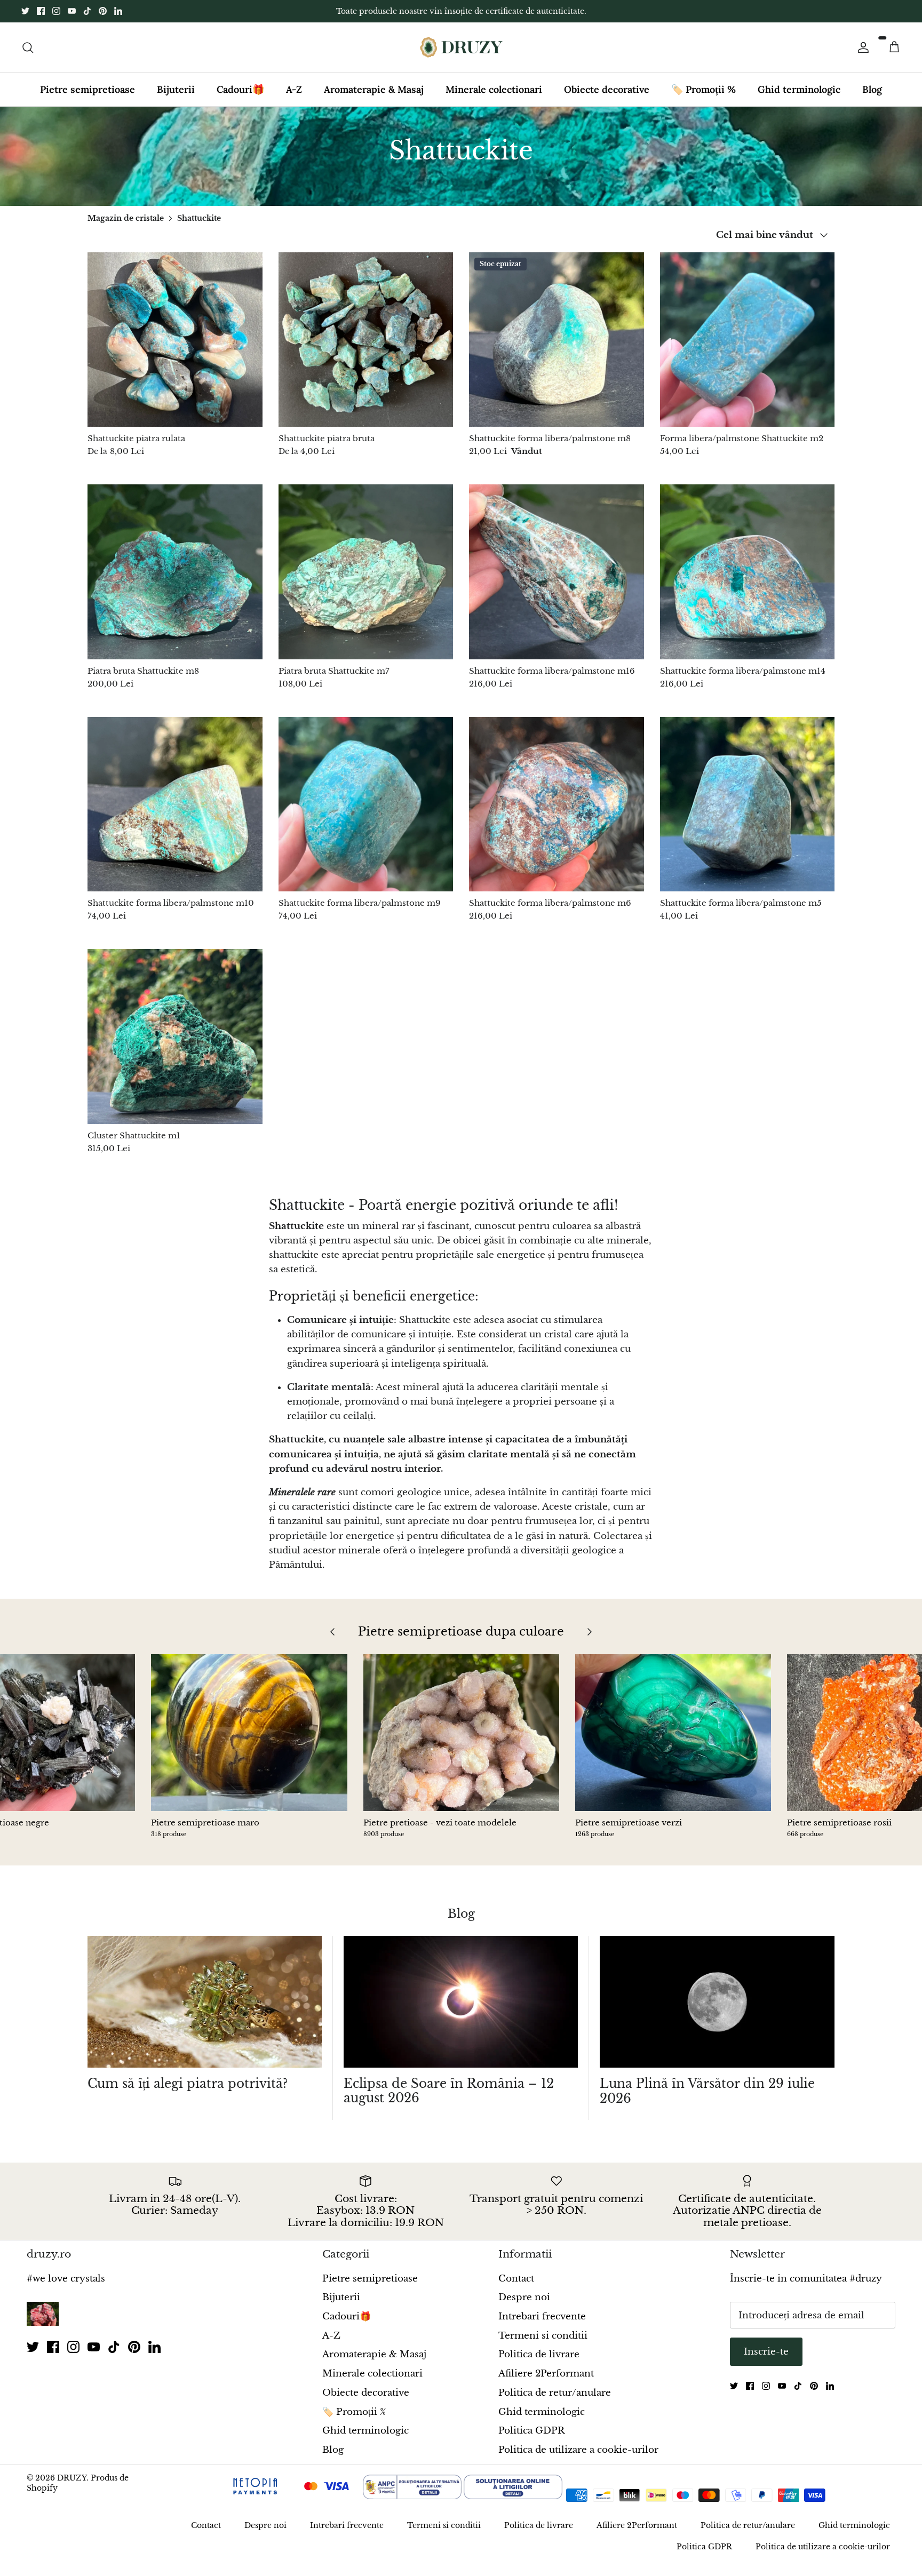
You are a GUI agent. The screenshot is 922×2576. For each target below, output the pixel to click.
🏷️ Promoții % (704, 98)
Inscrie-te (766, 2361)
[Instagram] (56, 16)
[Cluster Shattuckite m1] (175, 1046)
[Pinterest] (103, 16)
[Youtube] (72, 16)
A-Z (294, 98)
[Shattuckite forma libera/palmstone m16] (557, 581)
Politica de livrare (539, 2363)
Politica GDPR (531, 2440)
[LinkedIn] (118, 16)
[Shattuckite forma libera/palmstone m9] (366, 814)
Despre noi (524, 2306)
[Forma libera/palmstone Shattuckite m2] (748, 349)
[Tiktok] (87, 16)
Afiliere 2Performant (546, 2383)
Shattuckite (199, 227)
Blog (872, 98)
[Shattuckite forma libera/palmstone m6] (557, 814)
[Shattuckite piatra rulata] (175, 349)
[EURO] (645, 2505)
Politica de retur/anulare (555, 2402)
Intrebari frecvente (542, 2326)
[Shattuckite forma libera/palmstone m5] (748, 814)
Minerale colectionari (494, 98)
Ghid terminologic (799, 98)
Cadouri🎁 (240, 98)
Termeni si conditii (543, 2345)
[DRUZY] (461, 56)
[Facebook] (41, 16)
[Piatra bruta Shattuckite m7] (366, 581)
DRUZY (72, 2486)
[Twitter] (25, 16)
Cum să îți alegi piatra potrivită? (188, 2093)
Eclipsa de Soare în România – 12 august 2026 (449, 2100)
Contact (516, 2288)
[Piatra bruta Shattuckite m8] (175, 581)
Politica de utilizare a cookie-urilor (578, 2459)
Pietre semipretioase (88, 98)
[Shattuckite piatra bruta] (366, 349)
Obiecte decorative (607, 98)
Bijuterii (176, 98)
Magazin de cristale (126, 227)
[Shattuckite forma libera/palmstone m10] (175, 814)
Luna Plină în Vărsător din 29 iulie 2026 (707, 2100)
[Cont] (861, 56)
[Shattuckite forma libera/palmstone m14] (748, 581)
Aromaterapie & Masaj (374, 98)
